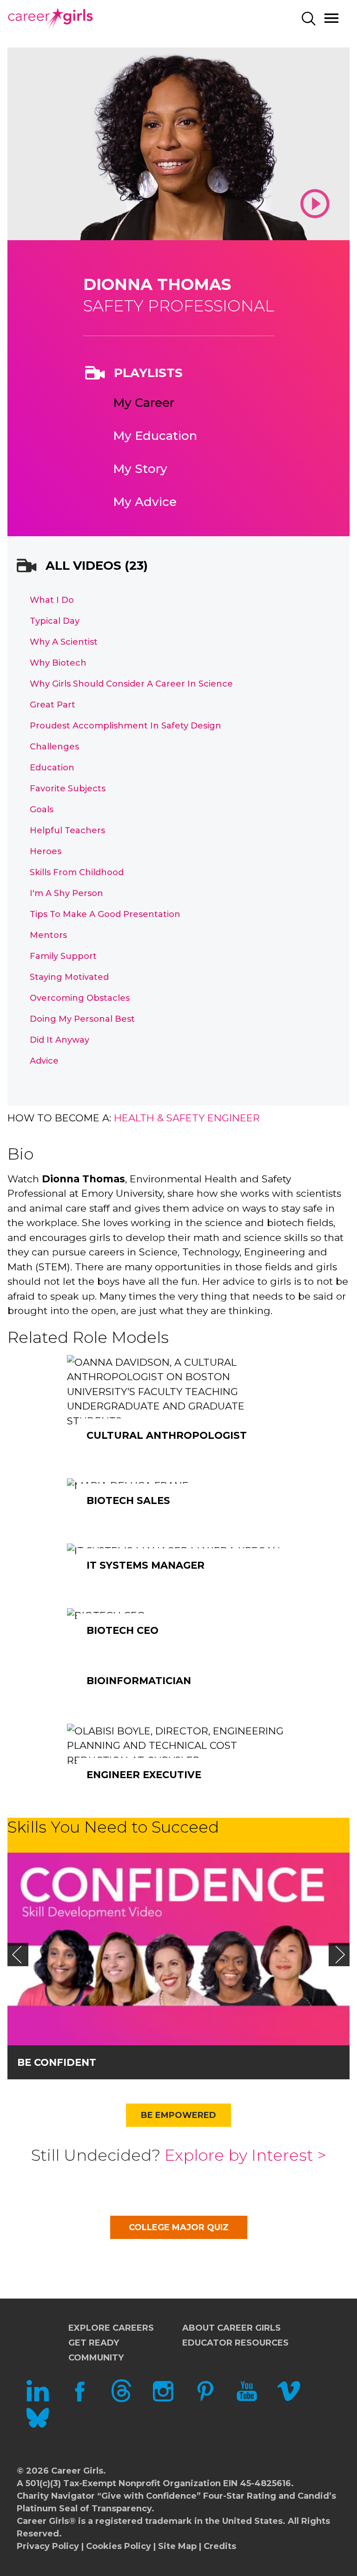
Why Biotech (58, 663)
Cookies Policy (119, 2546)
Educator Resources (235, 2343)
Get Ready (94, 2343)
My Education (155, 436)
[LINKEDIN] (38, 2400)
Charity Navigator (56, 2496)
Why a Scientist (64, 642)
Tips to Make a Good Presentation (105, 914)
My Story (140, 469)
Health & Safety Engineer (187, 1118)
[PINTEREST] (205, 2400)
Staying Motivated (69, 977)
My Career (144, 403)
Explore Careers (111, 2328)
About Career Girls (231, 2328)
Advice (44, 1061)
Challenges (54, 747)
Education (52, 768)
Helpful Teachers (67, 830)
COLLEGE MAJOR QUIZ (179, 2227)
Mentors (48, 935)
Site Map (177, 2546)
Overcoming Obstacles (80, 998)
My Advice (145, 502)
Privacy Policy (48, 2546)
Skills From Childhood (77, 872)
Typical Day (55, 621)
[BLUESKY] (38, 2427)
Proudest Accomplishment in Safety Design (126, 726)
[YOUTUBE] (247, 2400)
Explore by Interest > (245, 2155)
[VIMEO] (289, 2400)
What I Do (52, 600)
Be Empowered (178, 2115)
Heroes (46, 851)
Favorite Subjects (68, 789)
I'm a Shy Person (66, 893)
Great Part (53, 705)
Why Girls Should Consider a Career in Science (131, 684)
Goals (42, 809)
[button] (17, 1955)
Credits (220, 2546)
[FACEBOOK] (79, 2400)
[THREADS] (121, 2400)
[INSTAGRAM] (163, 2400)
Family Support (63, 956)
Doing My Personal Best (82, 1019)
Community (96, 2358)
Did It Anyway (59, 1040)
